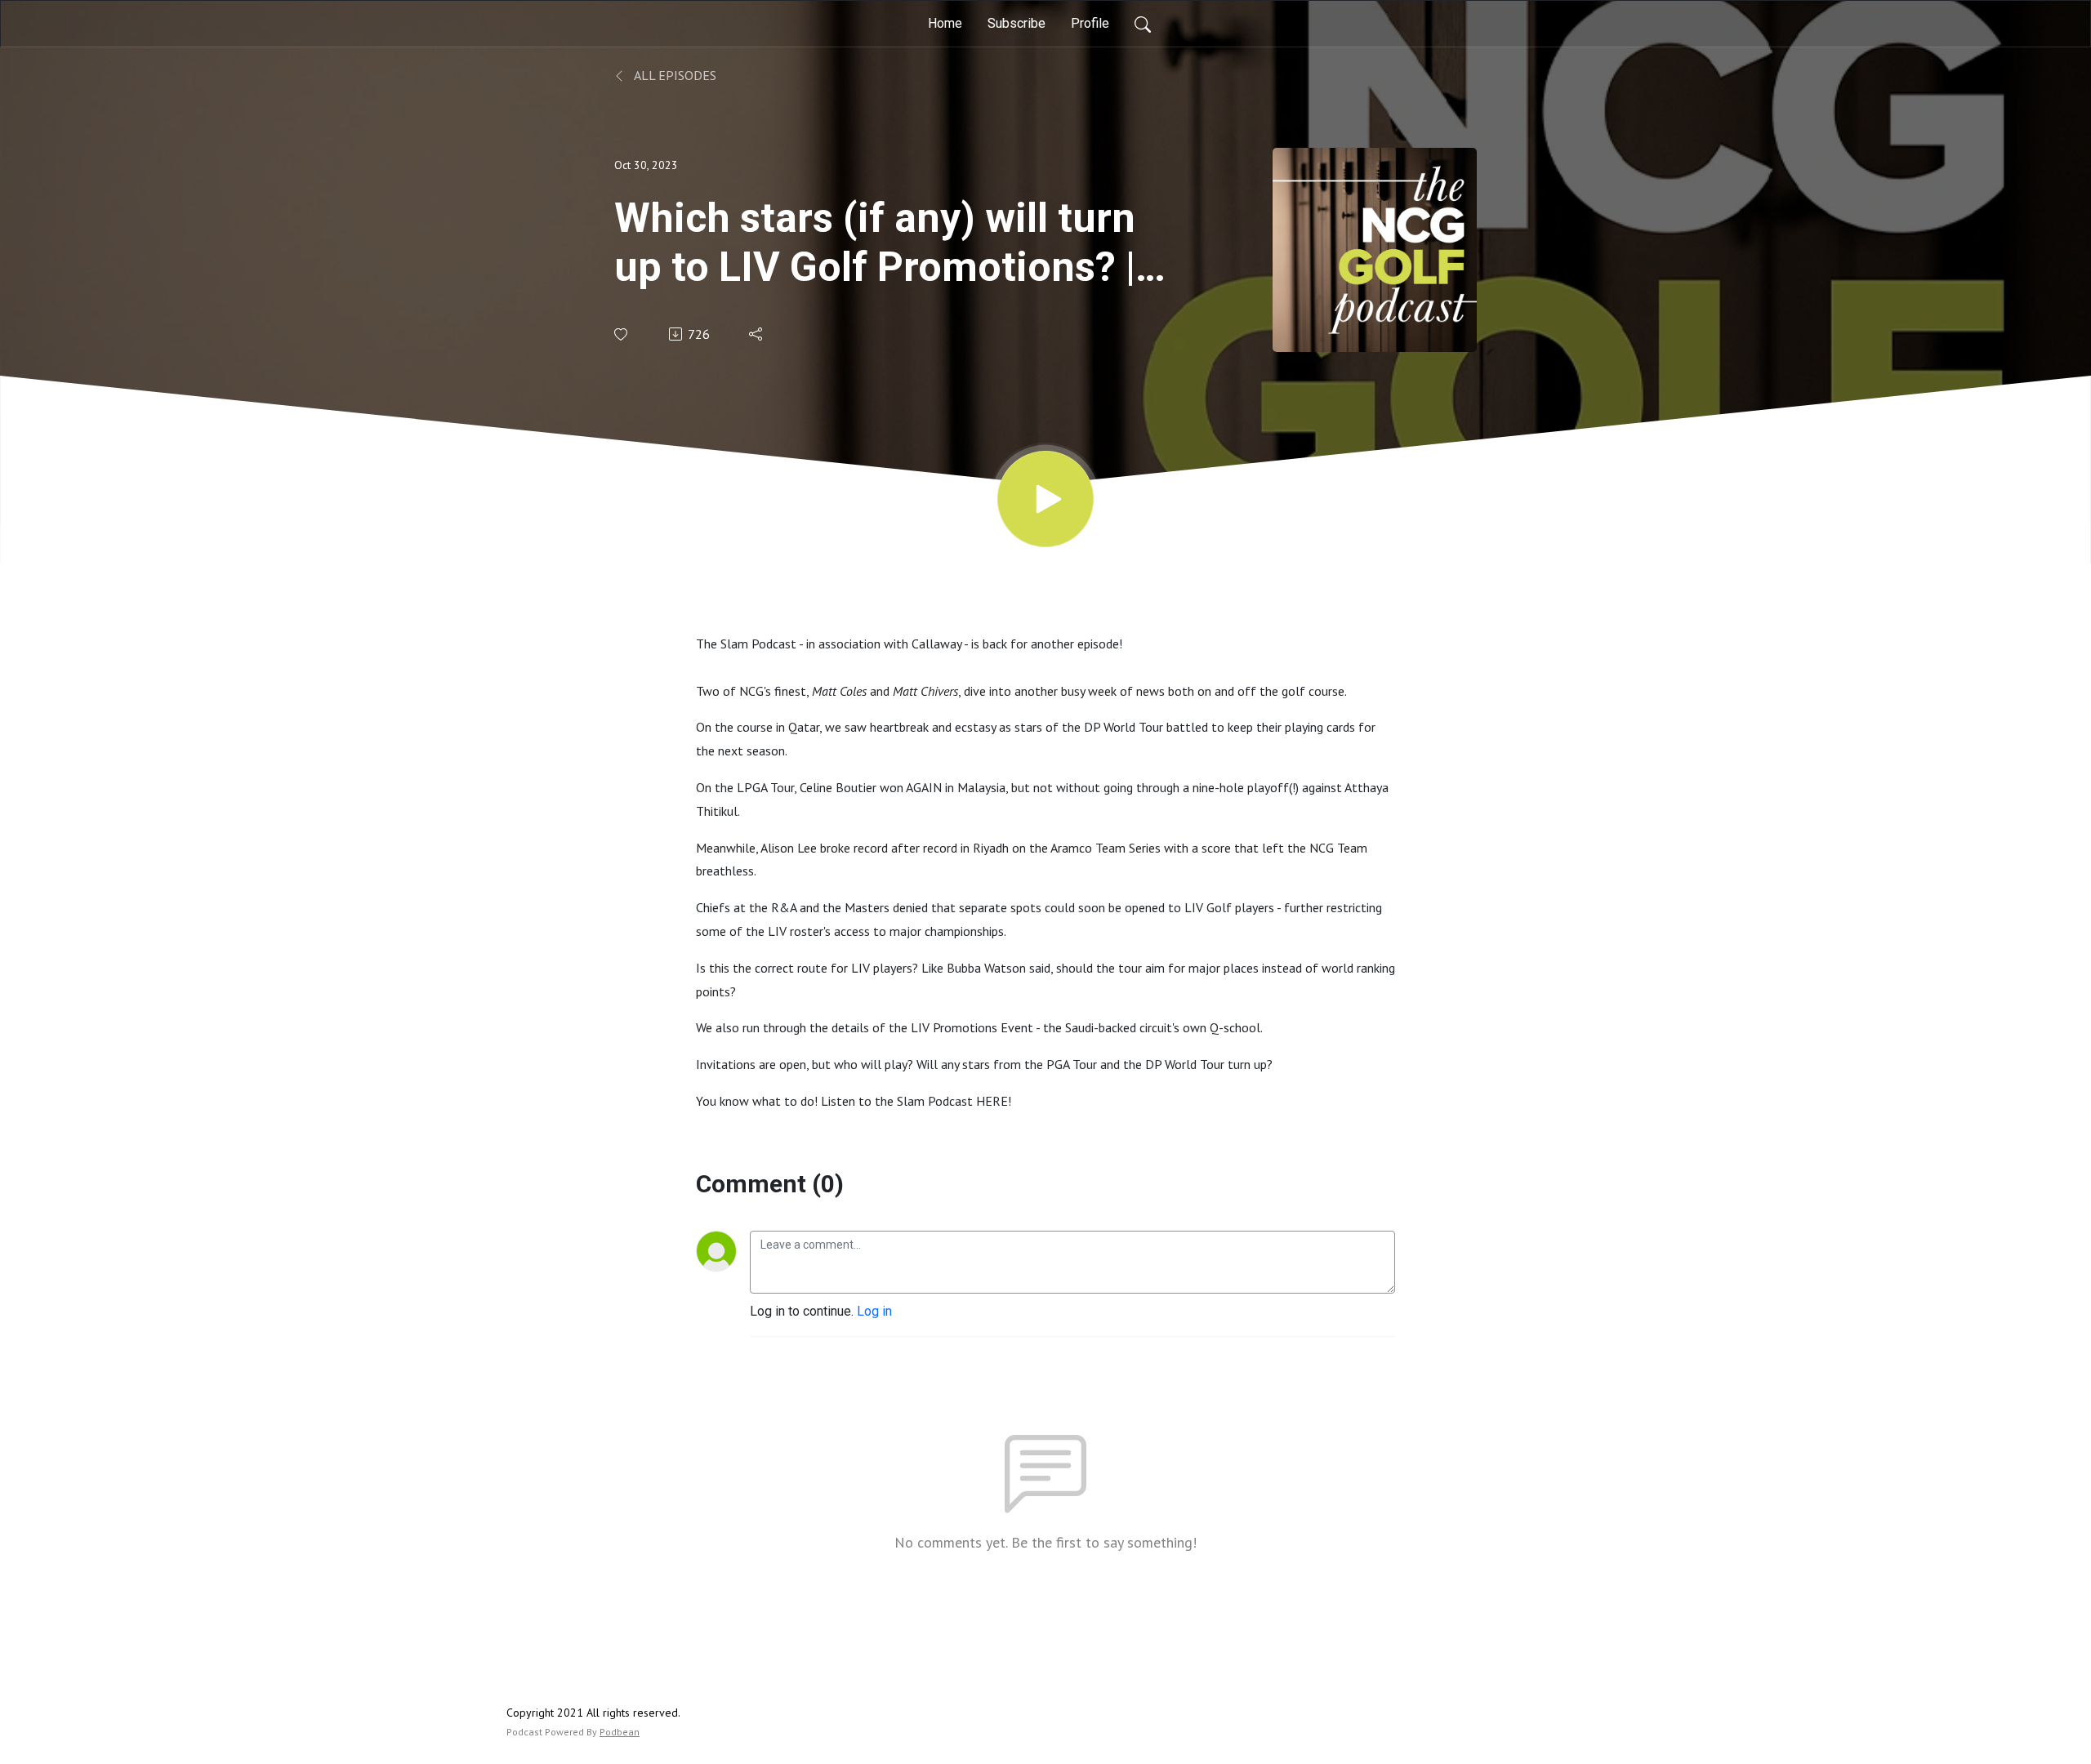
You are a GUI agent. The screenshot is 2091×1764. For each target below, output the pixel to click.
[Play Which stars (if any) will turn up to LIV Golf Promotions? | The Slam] (1045, 499)
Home (945, 23)
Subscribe (1017, 23)
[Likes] (622, 334)
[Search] (1143, 24)
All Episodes (674, 75)
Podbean (620, 1732)
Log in (874, 1311)
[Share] (757, 334)
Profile (1090, 23)
